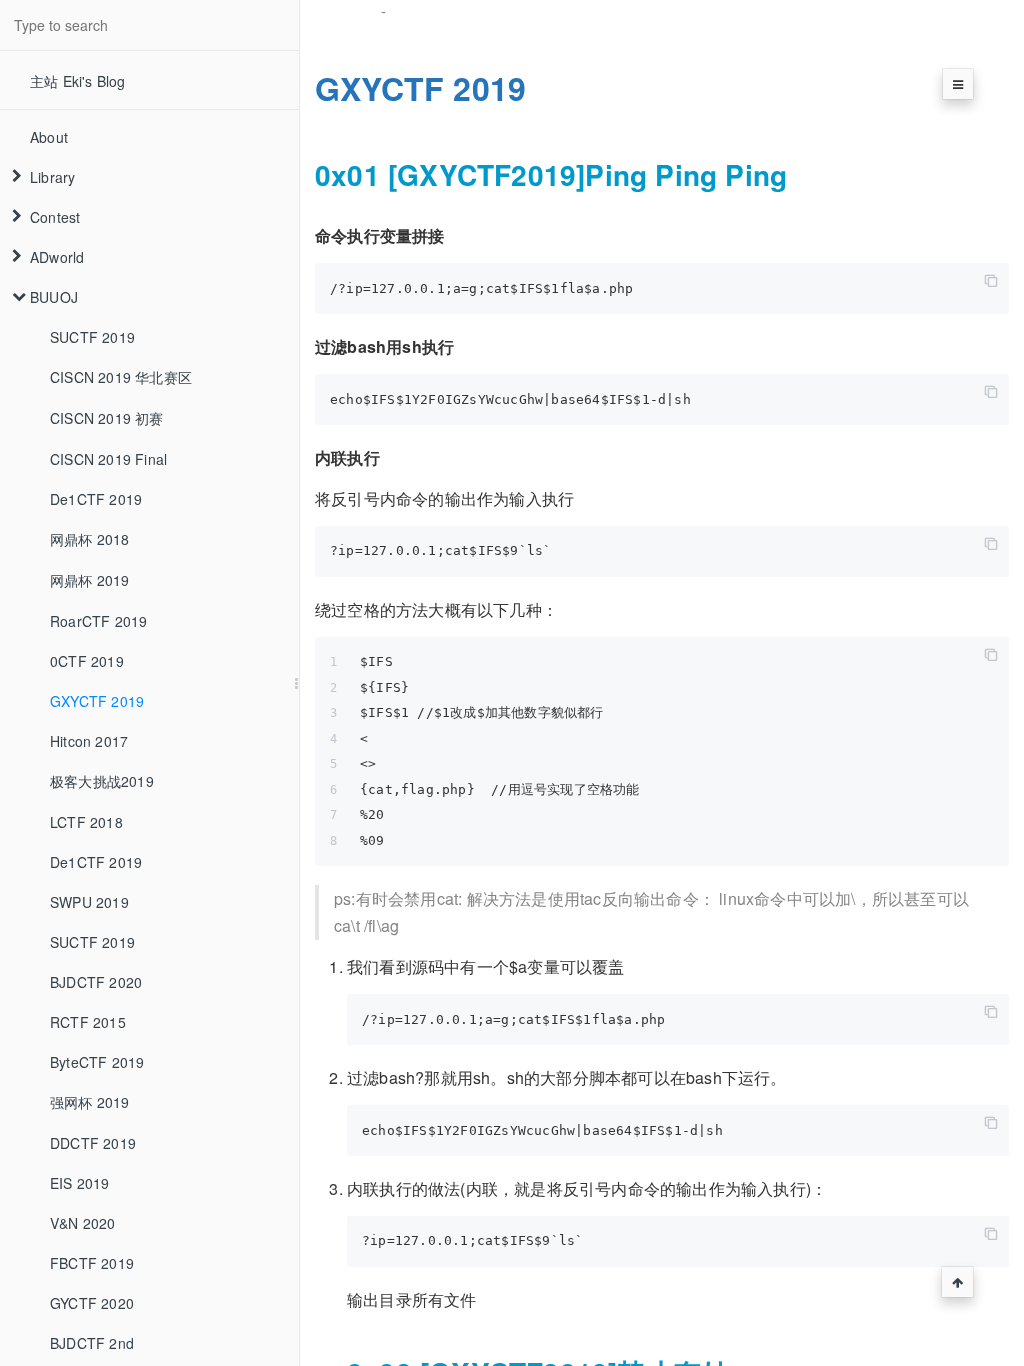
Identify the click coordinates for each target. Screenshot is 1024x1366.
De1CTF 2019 (96, 499)
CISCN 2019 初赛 (107, 418)
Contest (55, 217)
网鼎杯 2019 (90, 580)
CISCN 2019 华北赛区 (121, 377)
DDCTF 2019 (93, 1143)
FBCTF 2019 (92, 1263)
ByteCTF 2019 (97, 1062)
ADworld (57, 257)
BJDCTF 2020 (96, 982)
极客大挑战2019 (102, 781)
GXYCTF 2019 (97, 701)
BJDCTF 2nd (92, 1343)
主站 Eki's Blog (78, 81)
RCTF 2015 (88, 1022)
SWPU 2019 (89, 902)
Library (52, 177)
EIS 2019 (80, 1183)
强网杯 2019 (90, 1102)
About (49, 137)
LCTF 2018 (86, 822)
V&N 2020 (83, 1223)
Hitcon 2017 (89, 741)
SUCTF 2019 (92, 337)
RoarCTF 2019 (98, 621)
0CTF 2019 (87, 661)
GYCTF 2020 (92, 1303)
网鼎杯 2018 (90, 539)
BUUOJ (54, 297)
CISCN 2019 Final (108, 459)
